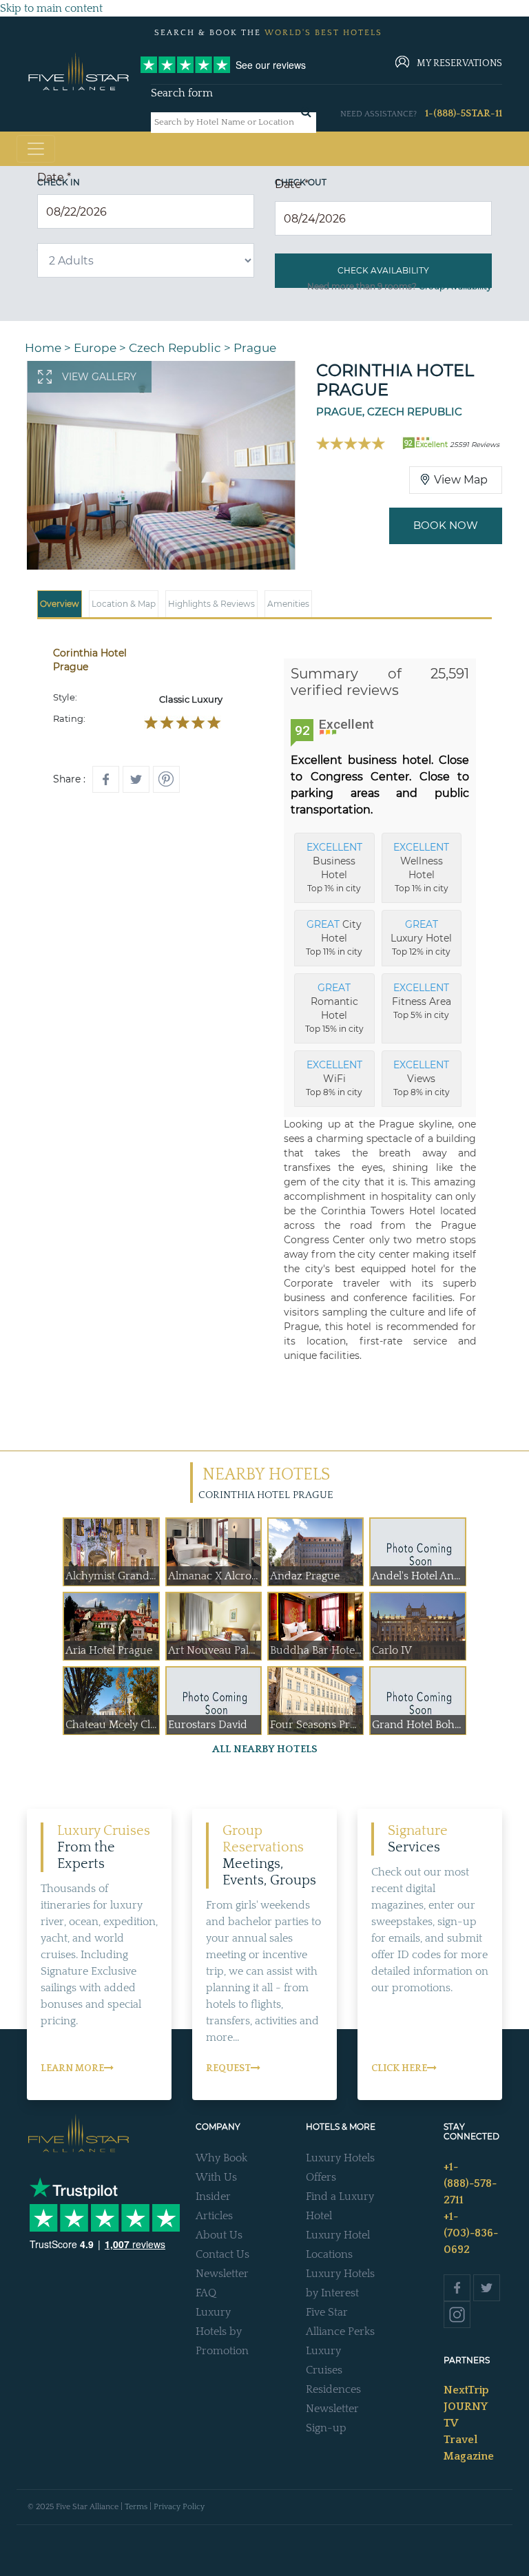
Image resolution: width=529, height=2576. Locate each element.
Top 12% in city (421, 937)
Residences (333, 2389)
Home (43, 348)
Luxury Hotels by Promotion (222, 2331)
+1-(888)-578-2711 (470, 2183)
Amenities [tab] (288, 604)
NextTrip (466, 2390)
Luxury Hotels (340, 2158)
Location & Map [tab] (124, 604)
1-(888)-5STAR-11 (464, 114)
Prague (255, 348)
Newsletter (222, 2274)
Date (54, 177)
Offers (321, 2177)
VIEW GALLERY (99, 377)
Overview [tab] (60, 604)
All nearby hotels (265, 1749)
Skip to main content (51, 8)
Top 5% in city (422, 1001)
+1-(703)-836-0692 (471, 2233)
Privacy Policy (179, 2507)
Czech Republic (175, 348)
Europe (95, 348)
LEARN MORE (72, 2068)
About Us (219, 2235)
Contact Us (222, 2254)
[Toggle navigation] (36, 149)
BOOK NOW (446, 525)
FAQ (206, 2293)
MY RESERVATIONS (459, 63)
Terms (136, 2507)
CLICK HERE (399, 2068)
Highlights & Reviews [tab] (211, 604)
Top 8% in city (334, 1078)
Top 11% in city (334, 937)
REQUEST (228, 2068)
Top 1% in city (334, 867)
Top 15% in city (334, 1008)
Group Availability (455, 286)
